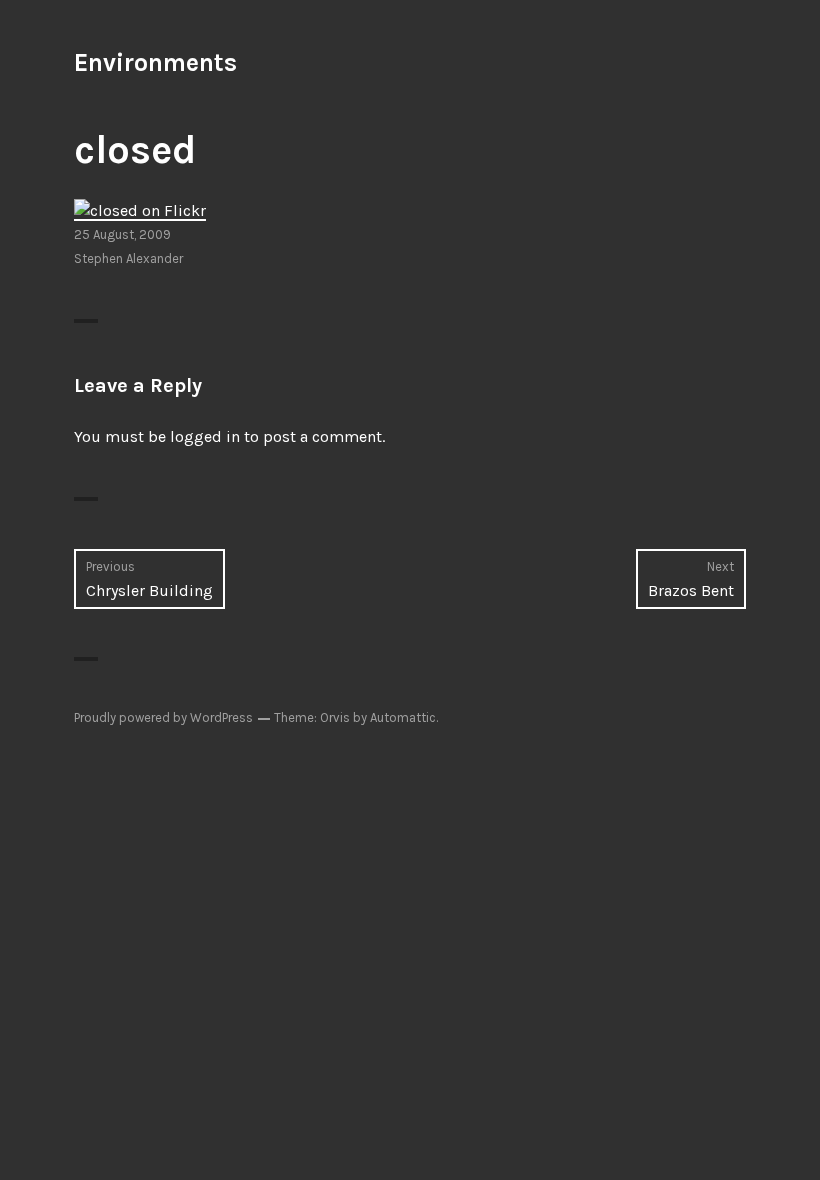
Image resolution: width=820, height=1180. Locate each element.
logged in (205, 436)
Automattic (403, 717)
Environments (155, 62)
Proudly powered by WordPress (163, 717)
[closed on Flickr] (140, 209)
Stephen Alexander (128, 258)
